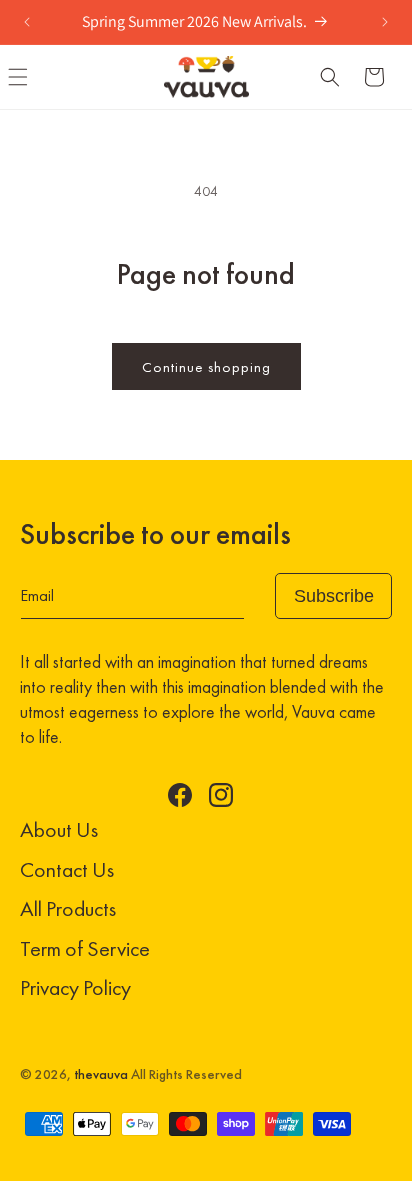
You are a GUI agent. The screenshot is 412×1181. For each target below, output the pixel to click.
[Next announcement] (385, 22)
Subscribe (334, 596)
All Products (68, 908)
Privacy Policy (75, 987)
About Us (59, 829)
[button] (330, 77)
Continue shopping (206, 367)
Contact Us (67, 869)
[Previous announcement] (27, 22)
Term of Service (85, 948)
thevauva (101, 1074)
